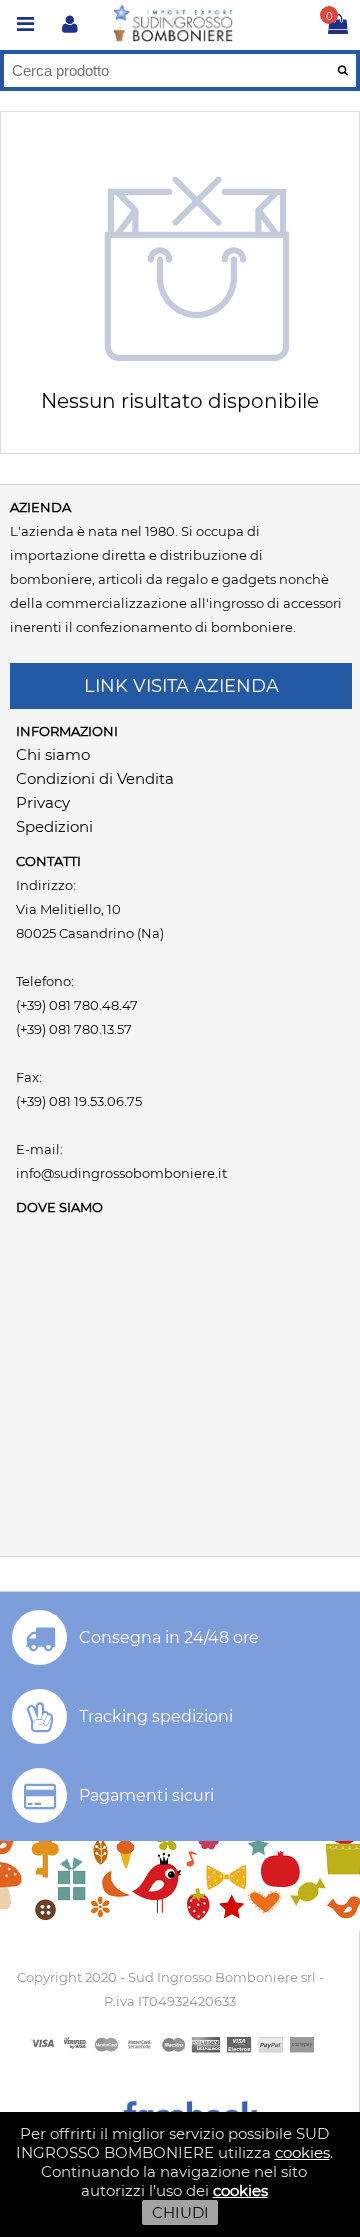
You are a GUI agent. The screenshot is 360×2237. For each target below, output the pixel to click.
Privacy (43, 802)
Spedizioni (54, 826)
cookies (302, 2152)
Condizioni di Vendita (95, 778)
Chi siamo (53, 754)
